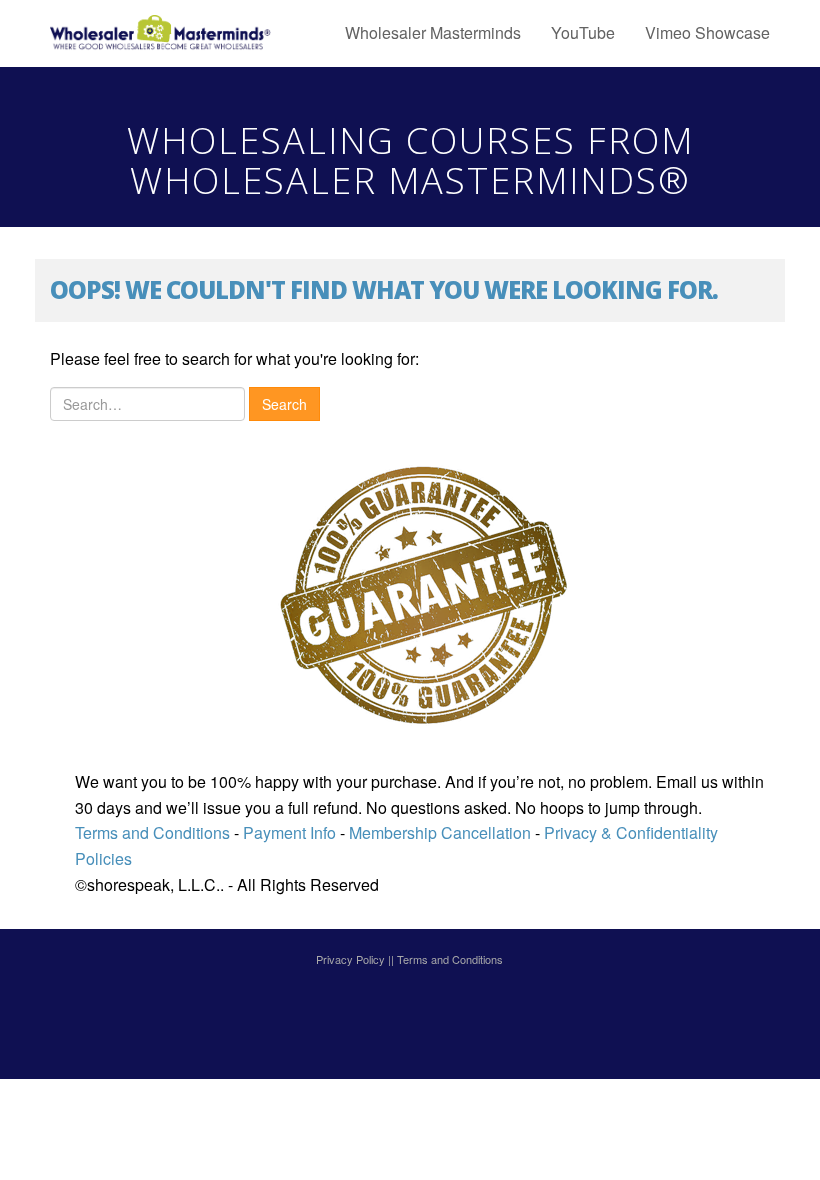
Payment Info (287, 832)
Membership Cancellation (440, 832)
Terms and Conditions (152, 832)
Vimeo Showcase (707, 32)
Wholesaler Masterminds (433, 32)
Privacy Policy (350, 959)
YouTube (583, 32)
